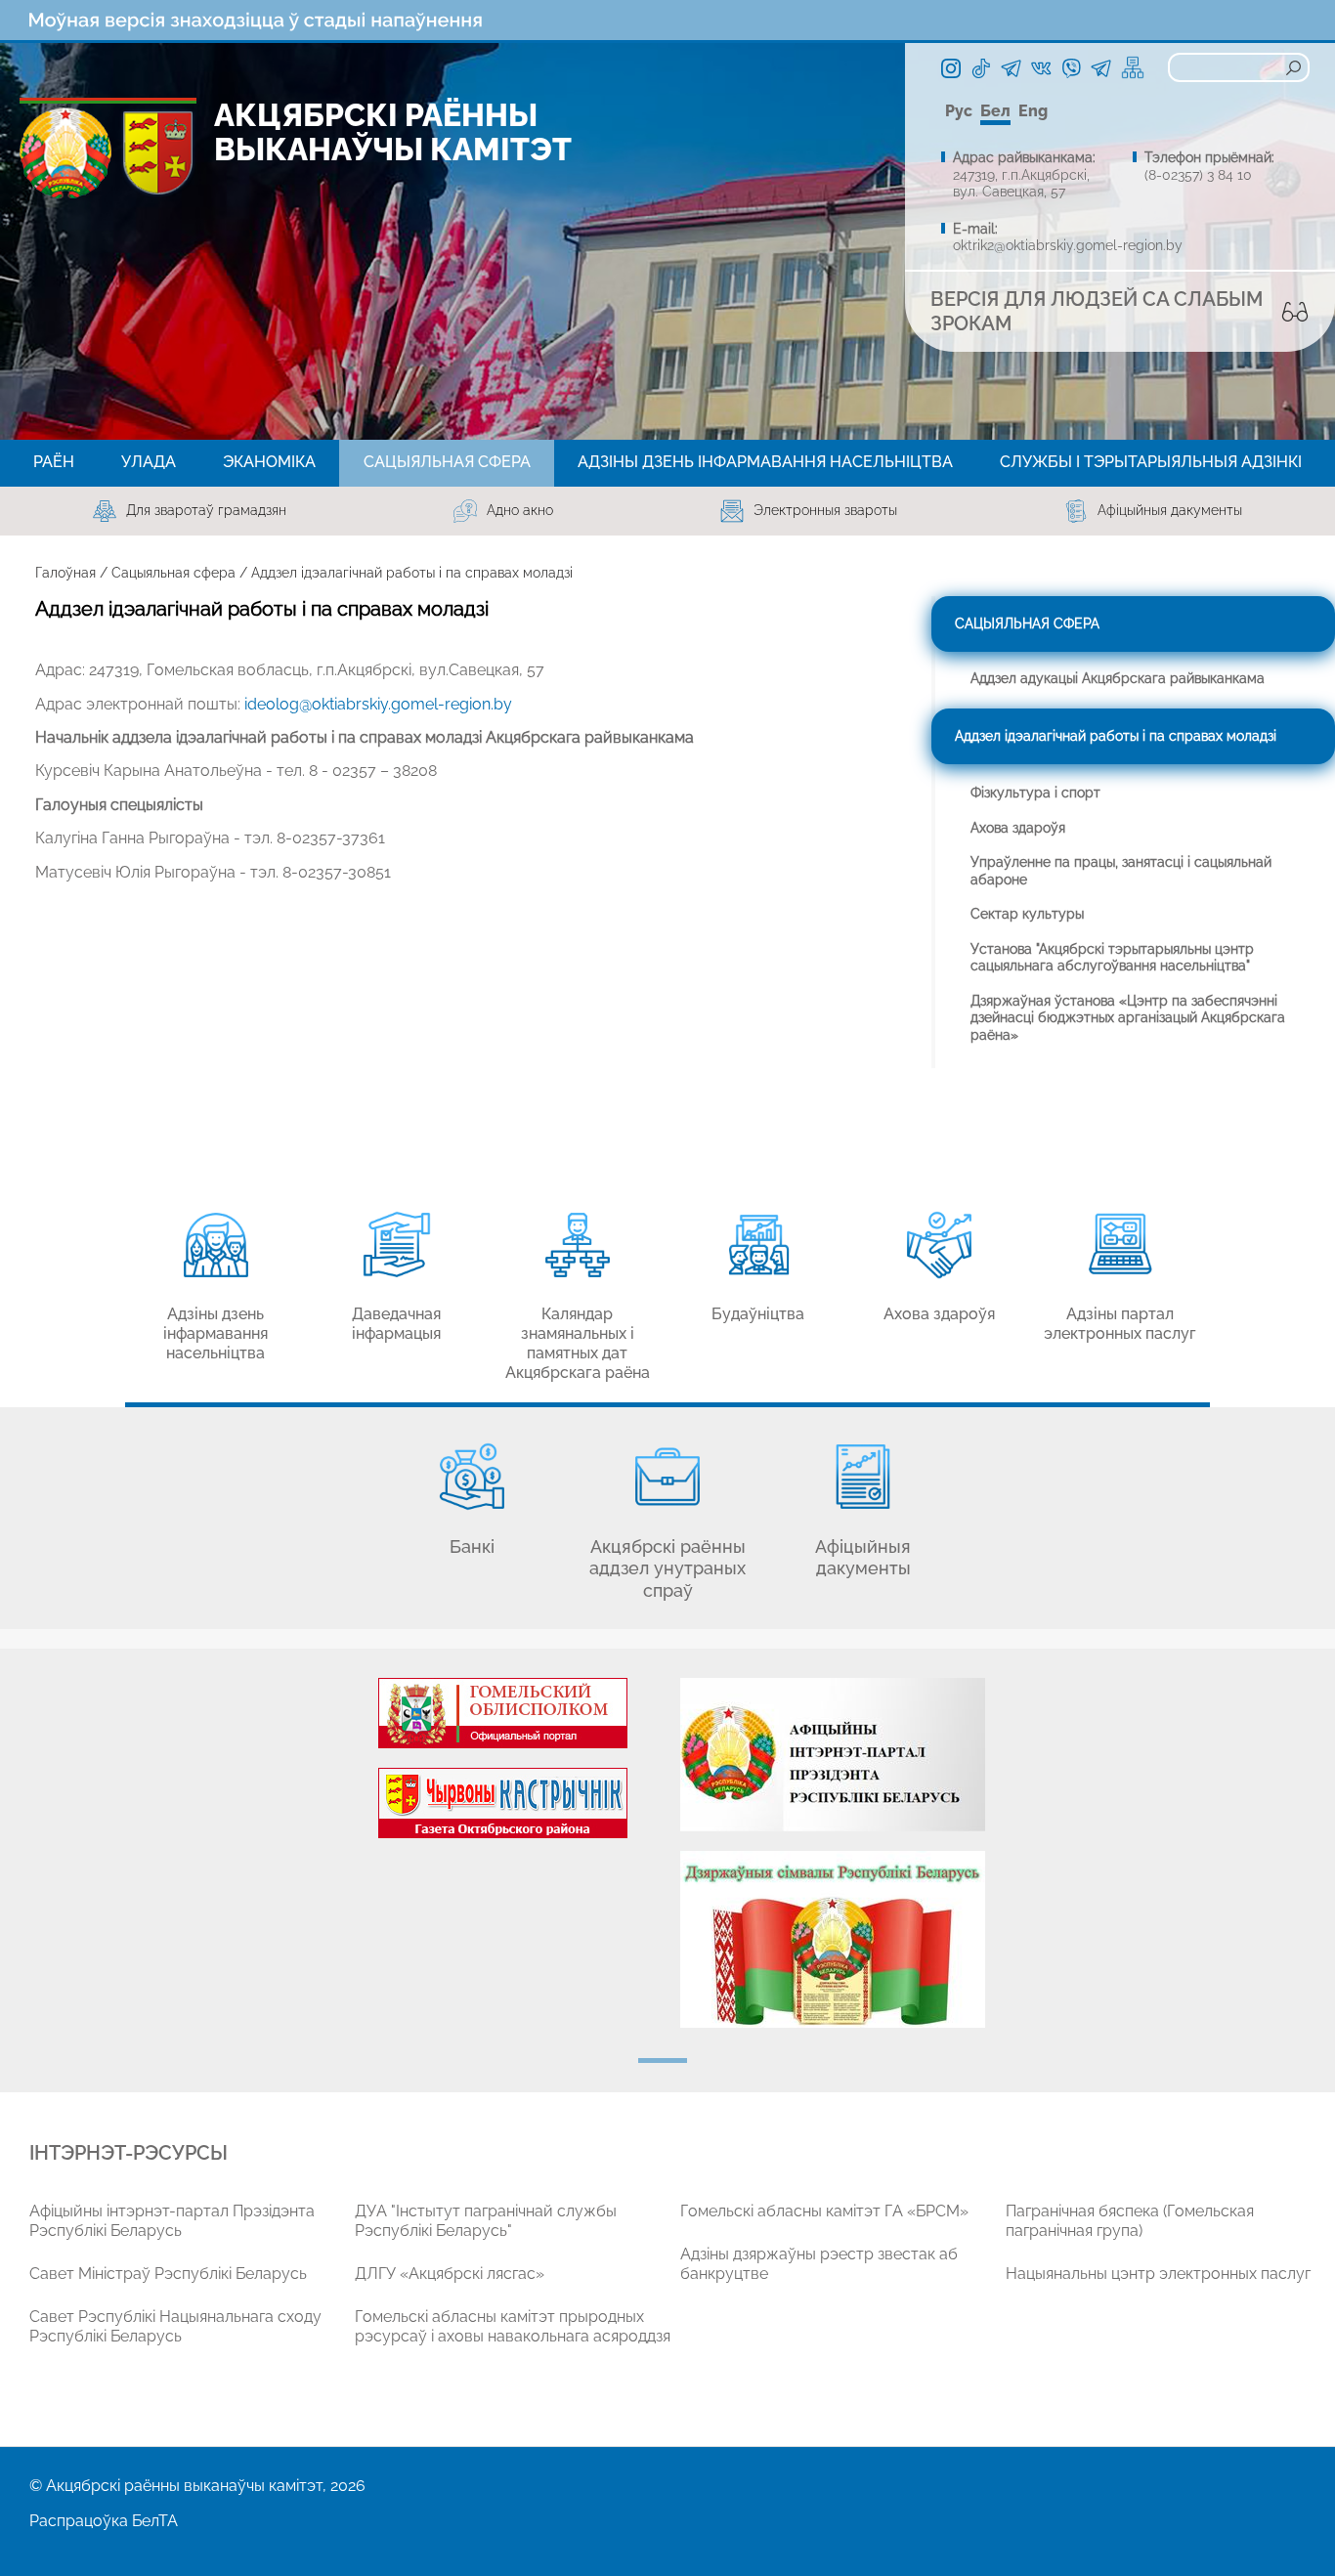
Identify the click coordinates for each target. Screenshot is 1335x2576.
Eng (1033, 111)
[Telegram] (1011, 68)
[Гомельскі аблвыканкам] (503, 1713)
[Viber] (1071, 68)
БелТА (155, 2521)
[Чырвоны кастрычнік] (503, 1803)
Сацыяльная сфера (173, 573)
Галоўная (65, 573)
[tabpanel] (503, 1768)
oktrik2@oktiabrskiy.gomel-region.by (1068, 245)
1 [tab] (663, 2061)
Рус (959, 111)
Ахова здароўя (1018, 828)
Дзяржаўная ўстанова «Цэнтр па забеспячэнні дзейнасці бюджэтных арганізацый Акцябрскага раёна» (1128, 1018)
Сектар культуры (1027, 914)
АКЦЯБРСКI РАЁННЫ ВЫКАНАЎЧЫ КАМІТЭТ (393, 132)
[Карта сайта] (1133, 67)
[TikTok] (981, 68)
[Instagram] (951, 68)
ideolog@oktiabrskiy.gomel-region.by (378, 704)
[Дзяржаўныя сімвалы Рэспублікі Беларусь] (832, 1939)
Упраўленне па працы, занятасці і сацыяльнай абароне (1121, 871)
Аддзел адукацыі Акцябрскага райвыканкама (1118, 678)
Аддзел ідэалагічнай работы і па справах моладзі (1116, 736)
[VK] (1041, 68)
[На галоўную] (65, 153)
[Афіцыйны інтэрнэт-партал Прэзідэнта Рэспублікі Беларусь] (832, 1755)
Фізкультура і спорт (1035, 793)
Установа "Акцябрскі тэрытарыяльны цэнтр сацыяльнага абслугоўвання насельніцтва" (1112, 958)
